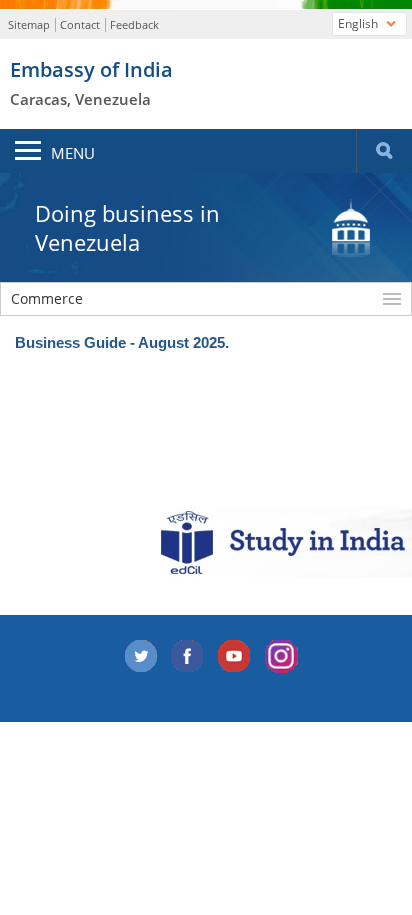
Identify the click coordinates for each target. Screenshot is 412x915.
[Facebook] (188, 657)
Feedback (134, 24)
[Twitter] (141, 657)
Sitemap (29, 24)
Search (384, 151)
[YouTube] (235, 657)
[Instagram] (282, 657)
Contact (80, 24)
